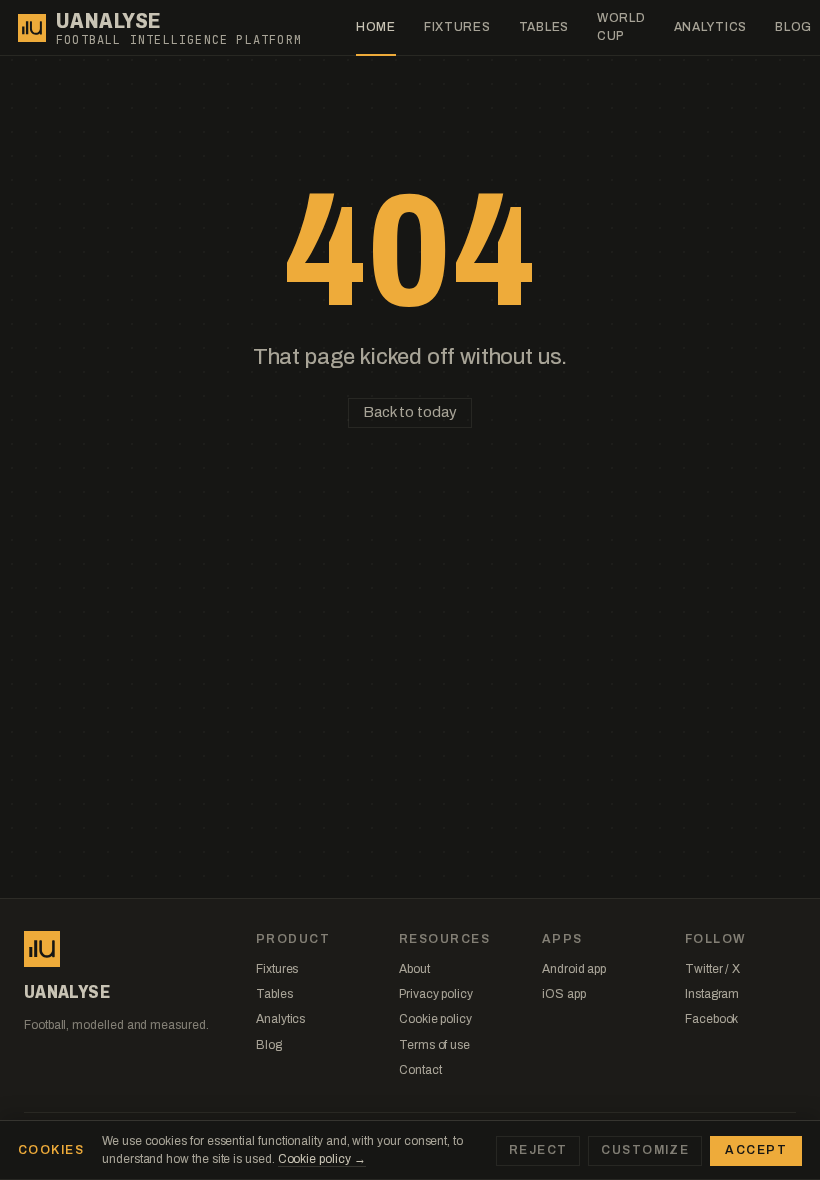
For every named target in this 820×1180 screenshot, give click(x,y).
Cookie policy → (322, 1159)
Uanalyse (108, 21)
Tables (544, 27)
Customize (645, 1150)
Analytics (710, 27)
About (414, 969)
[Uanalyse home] (32, 28)
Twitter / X (712, 969)
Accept (756, 1150)
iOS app (563, 994)
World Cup (621, 26)
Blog (269, 1045)
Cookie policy (435, 1019)
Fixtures (457, 27)
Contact (420, 1070)
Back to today (409, 412)
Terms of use (434, 1045)
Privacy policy (436, 994)
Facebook (711, 1019)
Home (376, 27)
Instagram (712, 994)
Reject (538, 1150)
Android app (574, 969)
